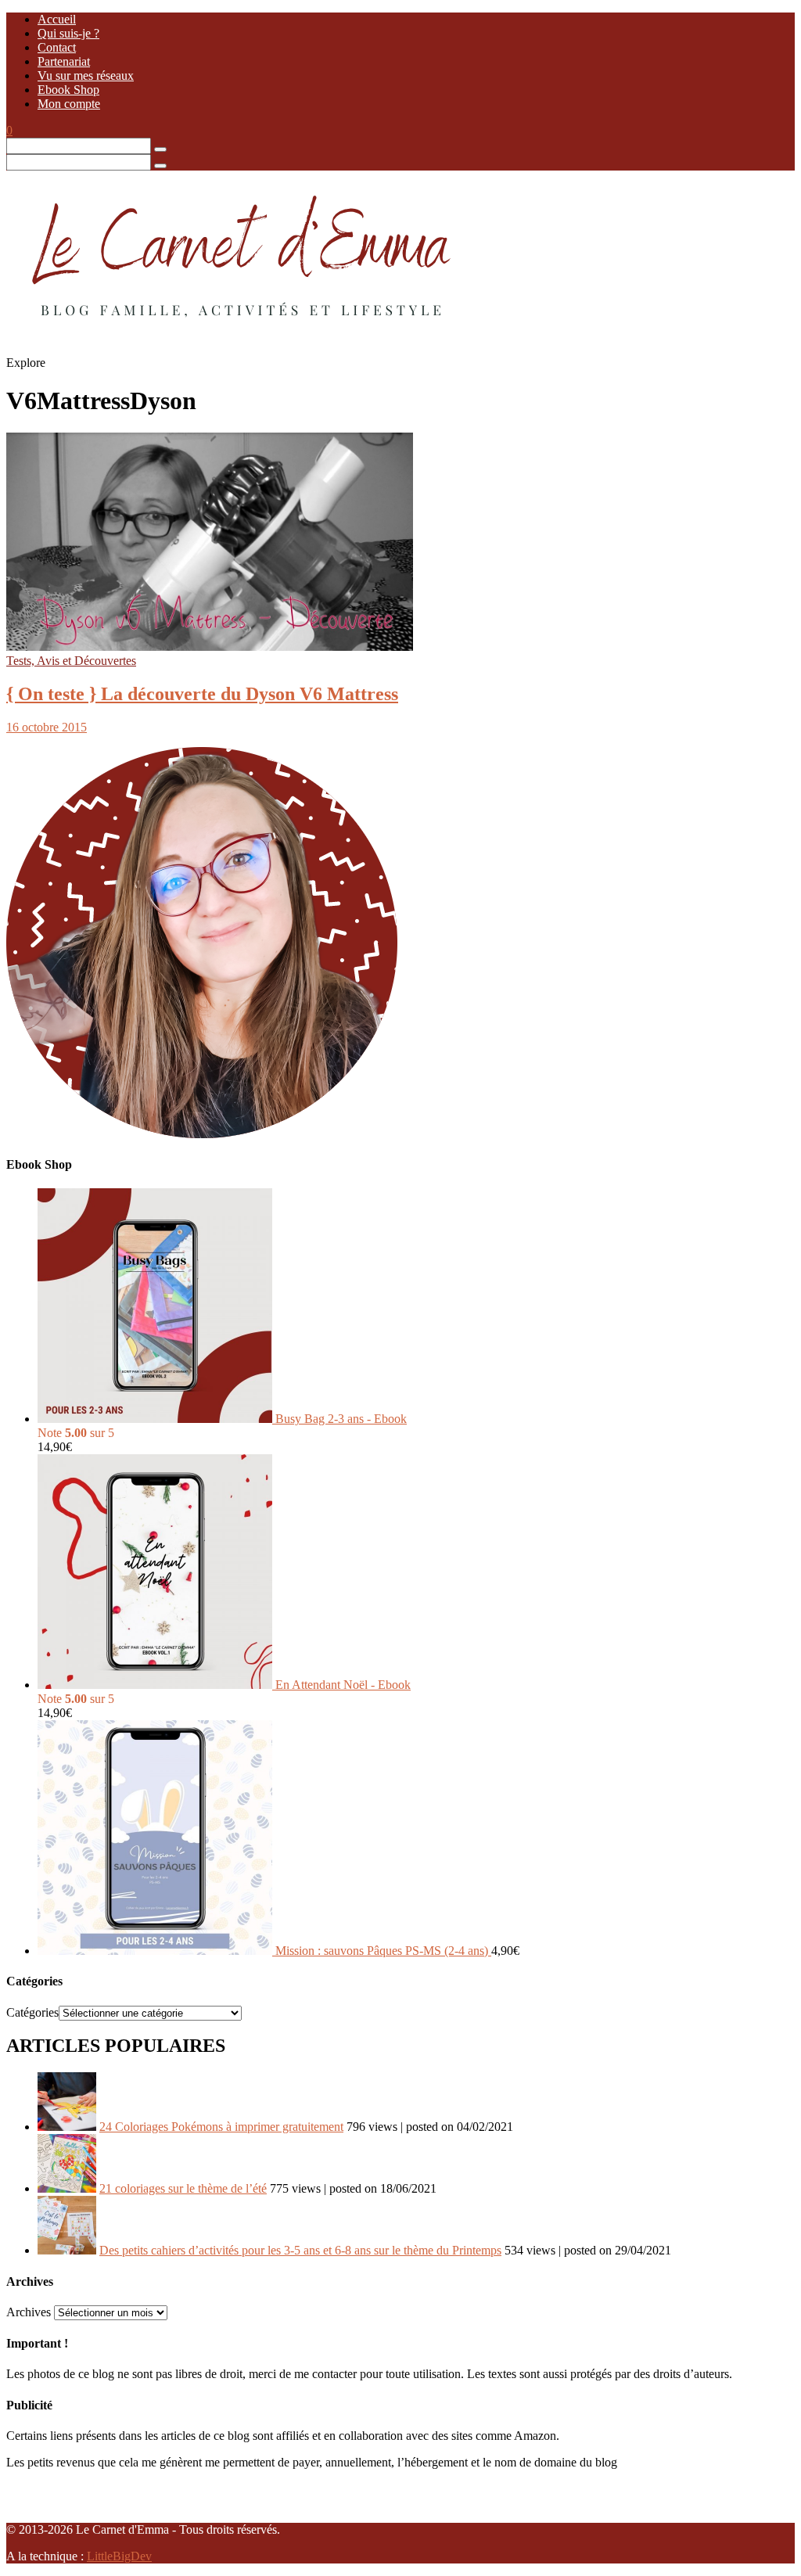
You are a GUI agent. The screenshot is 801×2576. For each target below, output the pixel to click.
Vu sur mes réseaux (86, 75)
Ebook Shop (68, 90)
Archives (29, 2312)
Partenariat (64, 61)
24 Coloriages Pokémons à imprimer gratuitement (221, 2127)
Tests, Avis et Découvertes (71, 661)
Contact (57, 47)
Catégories (32, 2012)
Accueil (57, 19)
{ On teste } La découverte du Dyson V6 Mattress (202, 694)
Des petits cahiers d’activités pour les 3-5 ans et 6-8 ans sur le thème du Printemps (300, 2250)
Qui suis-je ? (68, 33)
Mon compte (69, 104)
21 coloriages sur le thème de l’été (183, 2188)
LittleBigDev (119, 2556)
